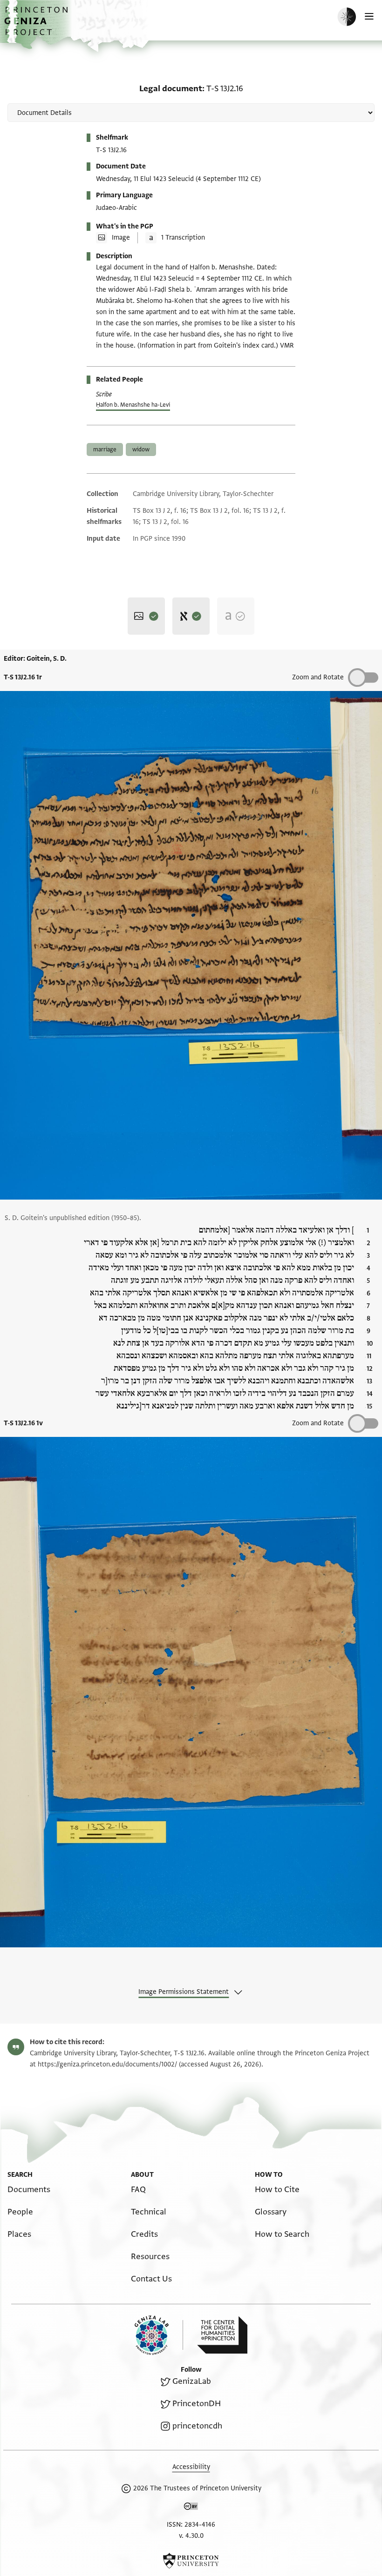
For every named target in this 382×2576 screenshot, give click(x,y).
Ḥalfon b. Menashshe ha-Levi (133, 405)
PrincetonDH (197, 2404)
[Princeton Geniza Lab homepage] (159, 2335)
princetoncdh (197, 2426)
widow (141, 449)
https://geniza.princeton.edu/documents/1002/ (107, 2064)
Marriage (105, 449)
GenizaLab (192, 2381)
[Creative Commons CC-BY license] (191, 2508)
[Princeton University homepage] (191, 2561)
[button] (37, 26)
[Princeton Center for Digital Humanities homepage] (222, 2335)
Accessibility (191, 2467)
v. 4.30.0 (191, 2536)
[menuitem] (29, 2190)
